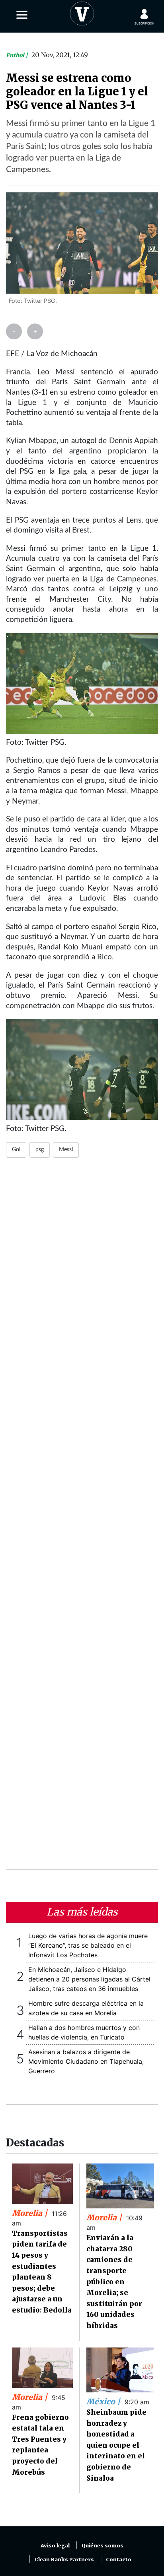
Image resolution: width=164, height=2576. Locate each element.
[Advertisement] (82, 1518)
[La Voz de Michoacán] (82, 12)
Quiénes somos (102, 2546)
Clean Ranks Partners (64, 2560)
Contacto (119, 2560)
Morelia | (31, 2213)
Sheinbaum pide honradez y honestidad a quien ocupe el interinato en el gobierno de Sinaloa (116, 2445)
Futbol (16, 55)
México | (104, 2402)
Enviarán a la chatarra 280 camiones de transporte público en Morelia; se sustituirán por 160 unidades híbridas (114, 2282)
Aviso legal (55, 2546)
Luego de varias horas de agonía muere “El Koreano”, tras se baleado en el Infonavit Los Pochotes (88, 1945)
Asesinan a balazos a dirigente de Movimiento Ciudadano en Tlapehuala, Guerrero (86, 2061)
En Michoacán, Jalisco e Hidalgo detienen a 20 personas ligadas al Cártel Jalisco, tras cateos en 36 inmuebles (89, 1979)
